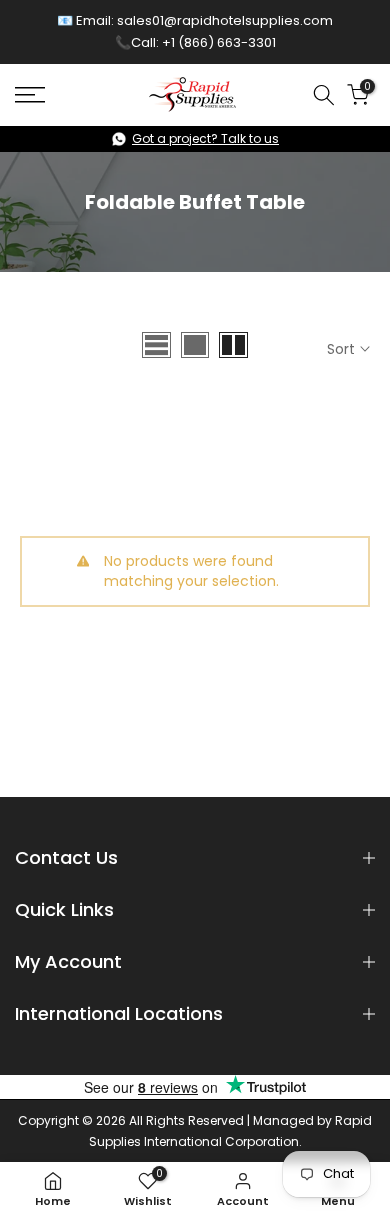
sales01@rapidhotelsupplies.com (225, 20)
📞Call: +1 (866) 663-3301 (195, 42)
